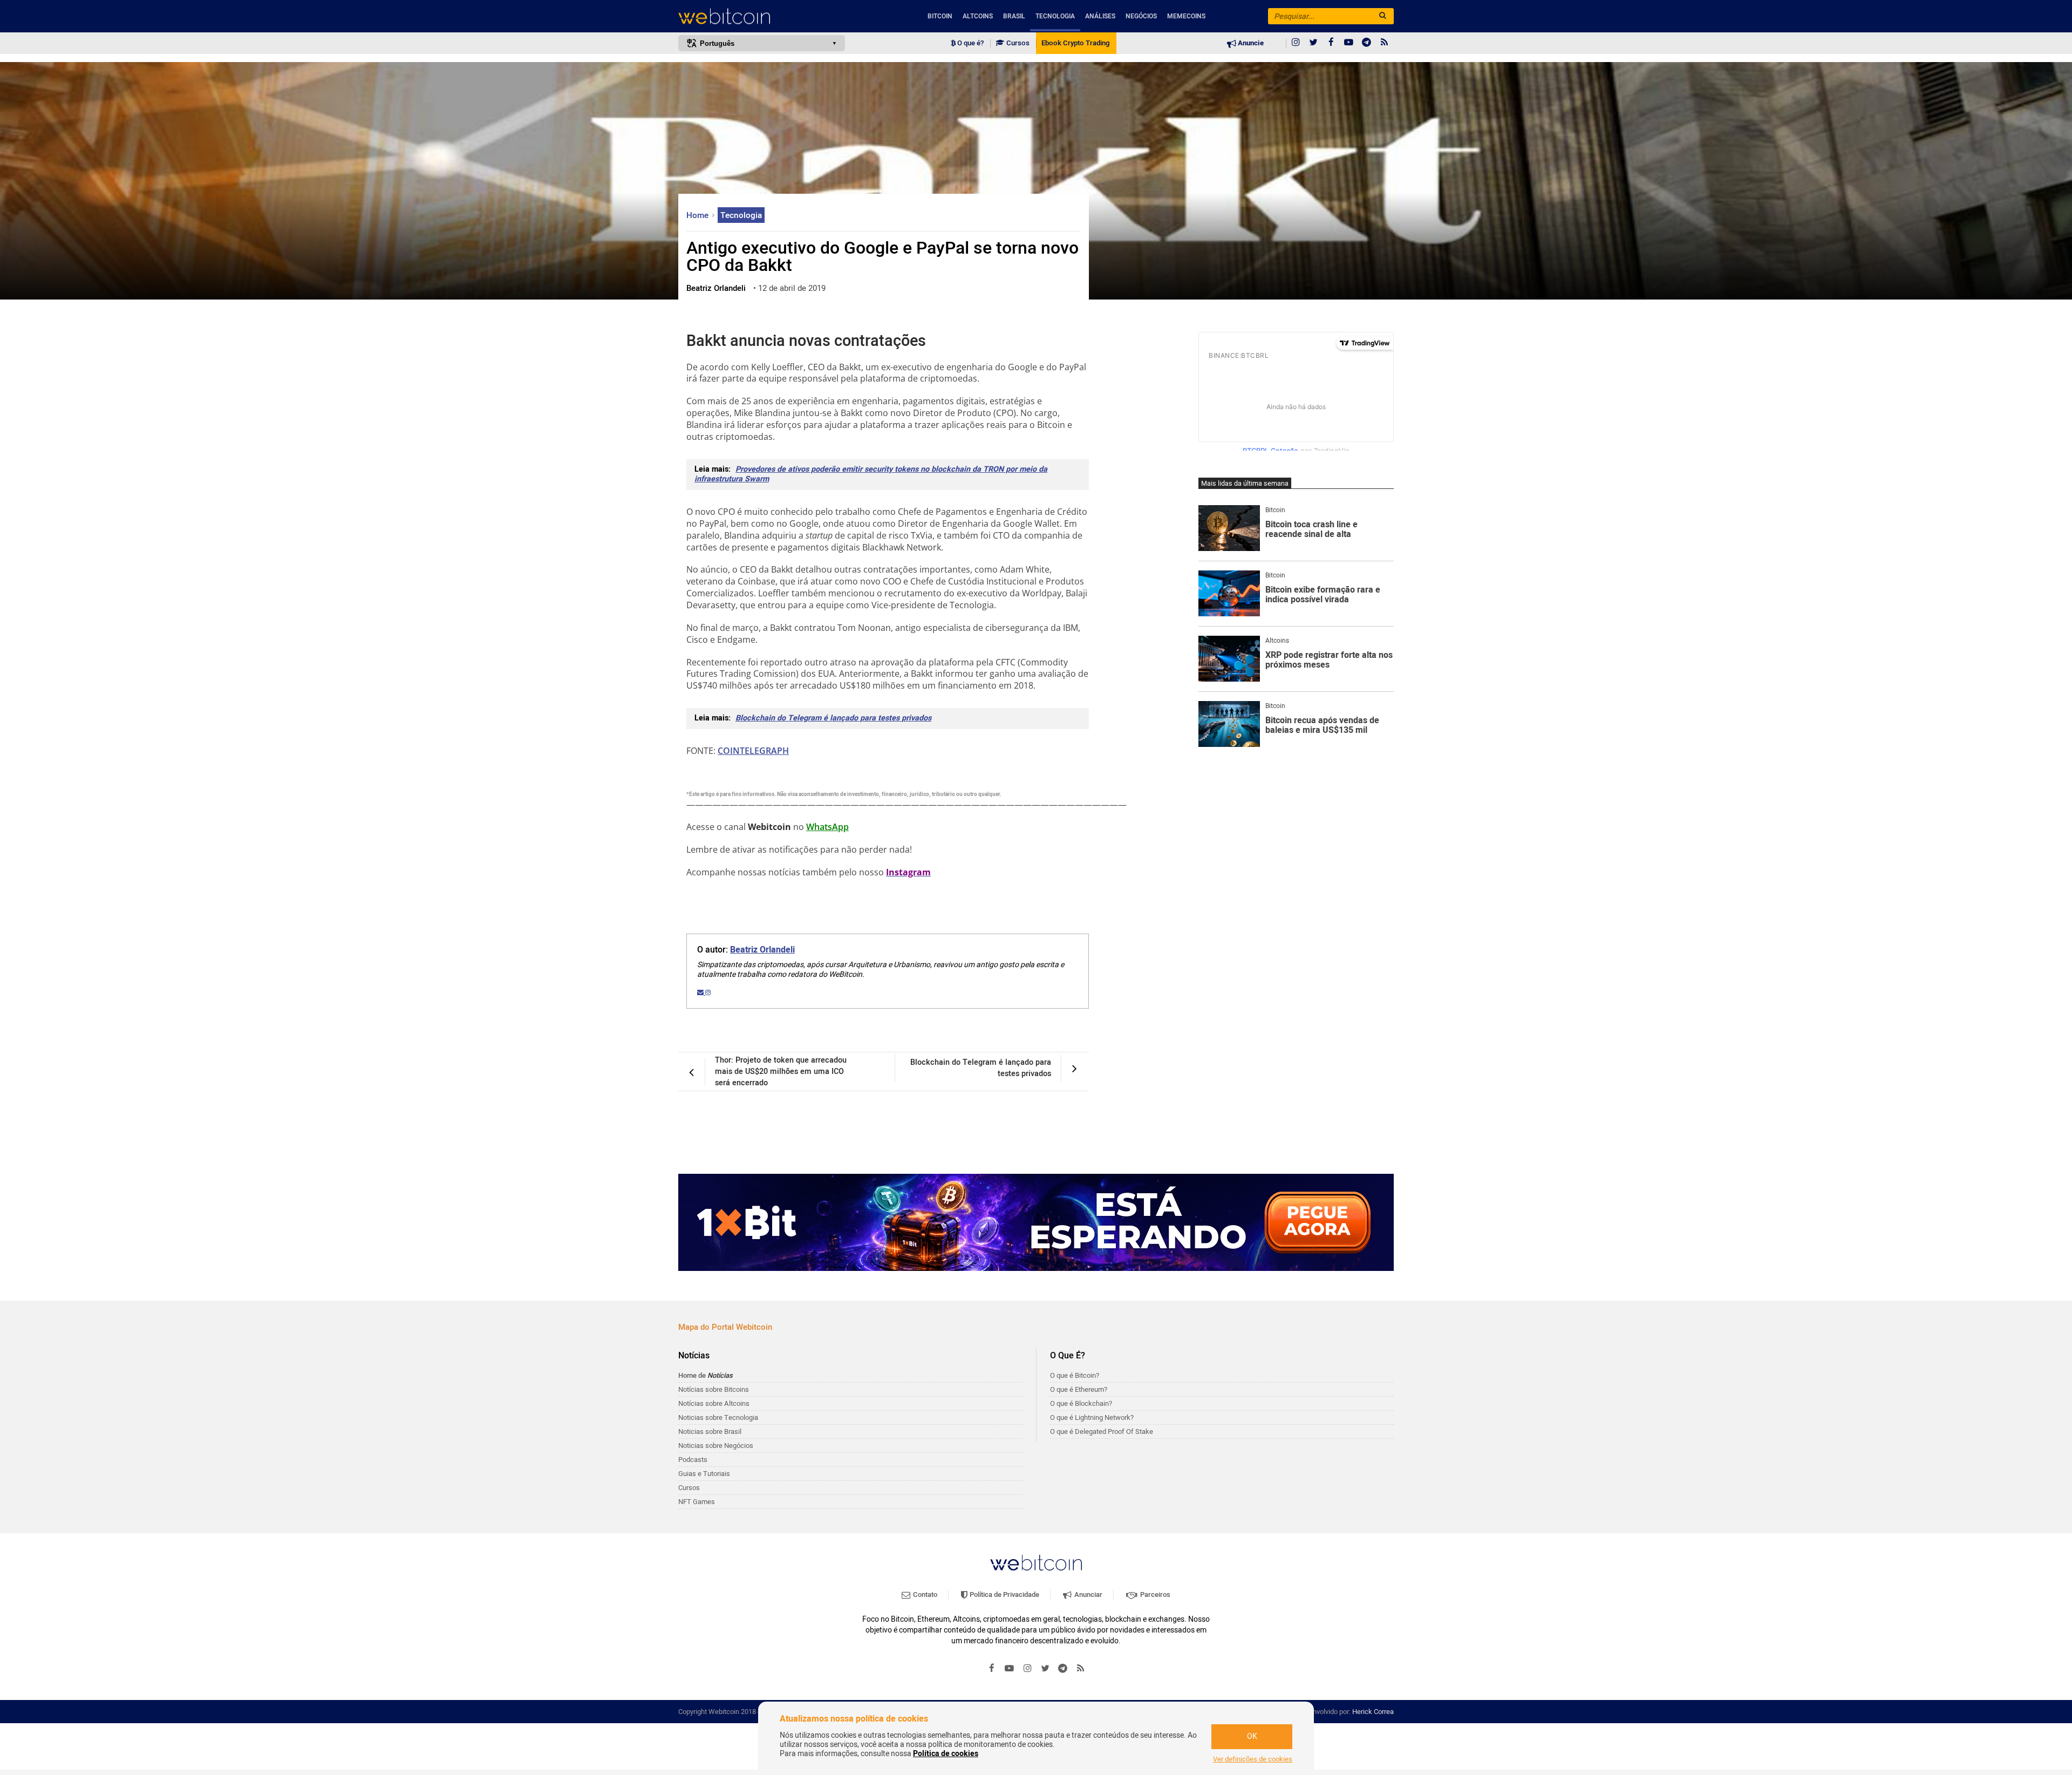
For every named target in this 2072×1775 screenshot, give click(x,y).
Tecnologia (1055, 16)
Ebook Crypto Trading (1075, 43)
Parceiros (1154, 1594)
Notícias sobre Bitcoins (714, 1389)
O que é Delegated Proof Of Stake (1102, 1431)
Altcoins (978, 16)
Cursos (1017, 43)
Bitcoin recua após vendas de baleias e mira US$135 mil (1322, 726)
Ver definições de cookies (1253, 1759)
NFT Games (697, 1502)
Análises (1100, 16)
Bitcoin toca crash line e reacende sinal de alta (1311, 530)
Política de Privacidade (1004, 1594)
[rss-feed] (1385, 43)
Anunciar (1088, 1594)
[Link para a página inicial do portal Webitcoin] (1036, 1563)
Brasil (1014, 16)
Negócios (1141, 16)
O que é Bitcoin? (1075, 1375)
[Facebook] (1331, 43)
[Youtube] (1349, 43)
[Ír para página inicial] (762, 16)
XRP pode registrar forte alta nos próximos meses (1329, 660)
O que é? (970, 43)
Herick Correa (1373, 1712)
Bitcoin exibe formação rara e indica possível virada (1323, 595)
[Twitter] (1313, 43)
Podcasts (693, 1460)
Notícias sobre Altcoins (714, 1403)
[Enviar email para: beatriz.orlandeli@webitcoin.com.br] (701, 992)
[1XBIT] (1036, 1222)
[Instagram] (1296, 43)
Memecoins (1186, 16)
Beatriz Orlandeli (762, 950)
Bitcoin (940, 16)
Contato (924, 1594)
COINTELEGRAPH (753, 751)
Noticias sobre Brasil (710, 1431)
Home (698, 215)
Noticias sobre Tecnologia (718, 1417)
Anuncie (1250, 43)
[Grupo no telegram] (1367, 43)
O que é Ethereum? (1079, 1389)
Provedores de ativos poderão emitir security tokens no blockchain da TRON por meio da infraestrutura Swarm (871, 474)
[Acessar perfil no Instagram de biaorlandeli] (708, 992)
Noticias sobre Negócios (716, 1446)
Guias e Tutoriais (704, 1474)
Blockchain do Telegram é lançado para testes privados (833, 718)
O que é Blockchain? (1081, 1403)
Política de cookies (946, 1754)
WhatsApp (827, 827)
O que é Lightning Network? (1092, 1417)
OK (1252, 1736)
